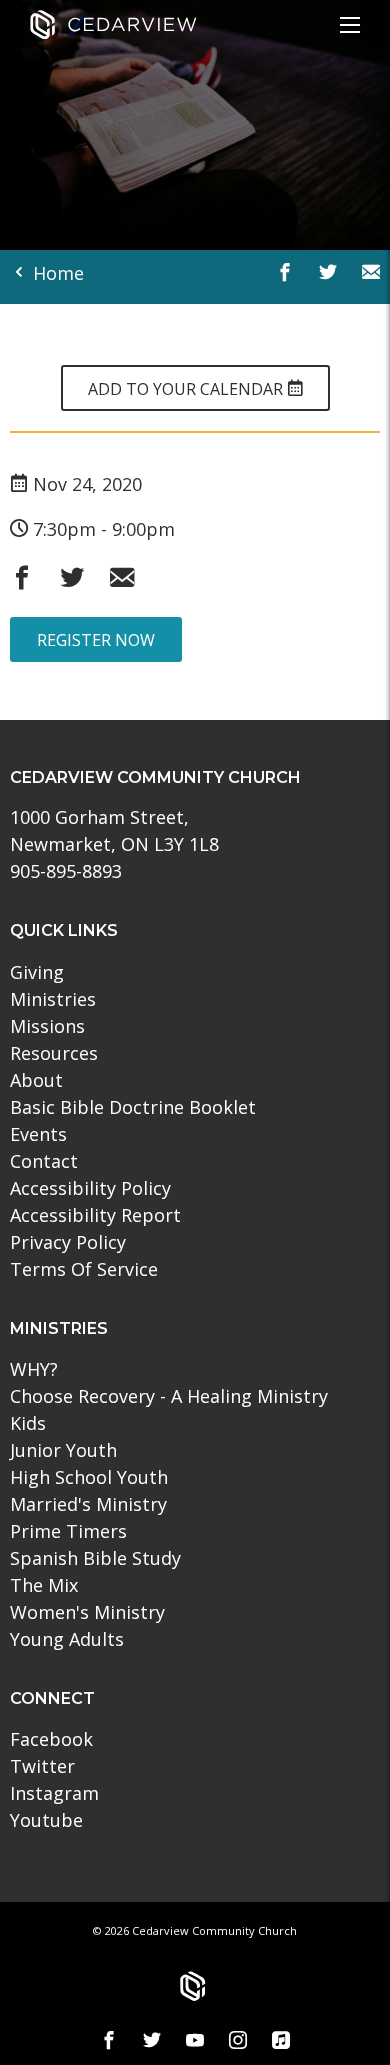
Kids (28, 1423)
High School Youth (89, 1477)
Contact (44, 1161)
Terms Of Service (84, 1269)
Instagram (54, 1793)
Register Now (96, 640)
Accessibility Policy (90, 1188)
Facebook (51, 1739)
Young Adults (67, 1639)
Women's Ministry (87, 1612)
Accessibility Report (95, 1215)
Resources (54, 1053)
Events (38, 1134)
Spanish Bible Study (95, 1558)
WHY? (34, 1369)
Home (56, 273)
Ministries (53, 999)
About (36, 1080)
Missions (47, 1026)
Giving (37, 972)
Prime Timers (68, 1531)
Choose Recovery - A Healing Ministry (169, 1396)
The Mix (44, 1585)
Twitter (42, 1766)
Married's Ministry (88, 1504)
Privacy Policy (68, 1242)
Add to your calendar (187, 389)
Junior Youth (63, 1450)
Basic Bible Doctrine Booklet (133, 1107)
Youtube (46, 1820)
